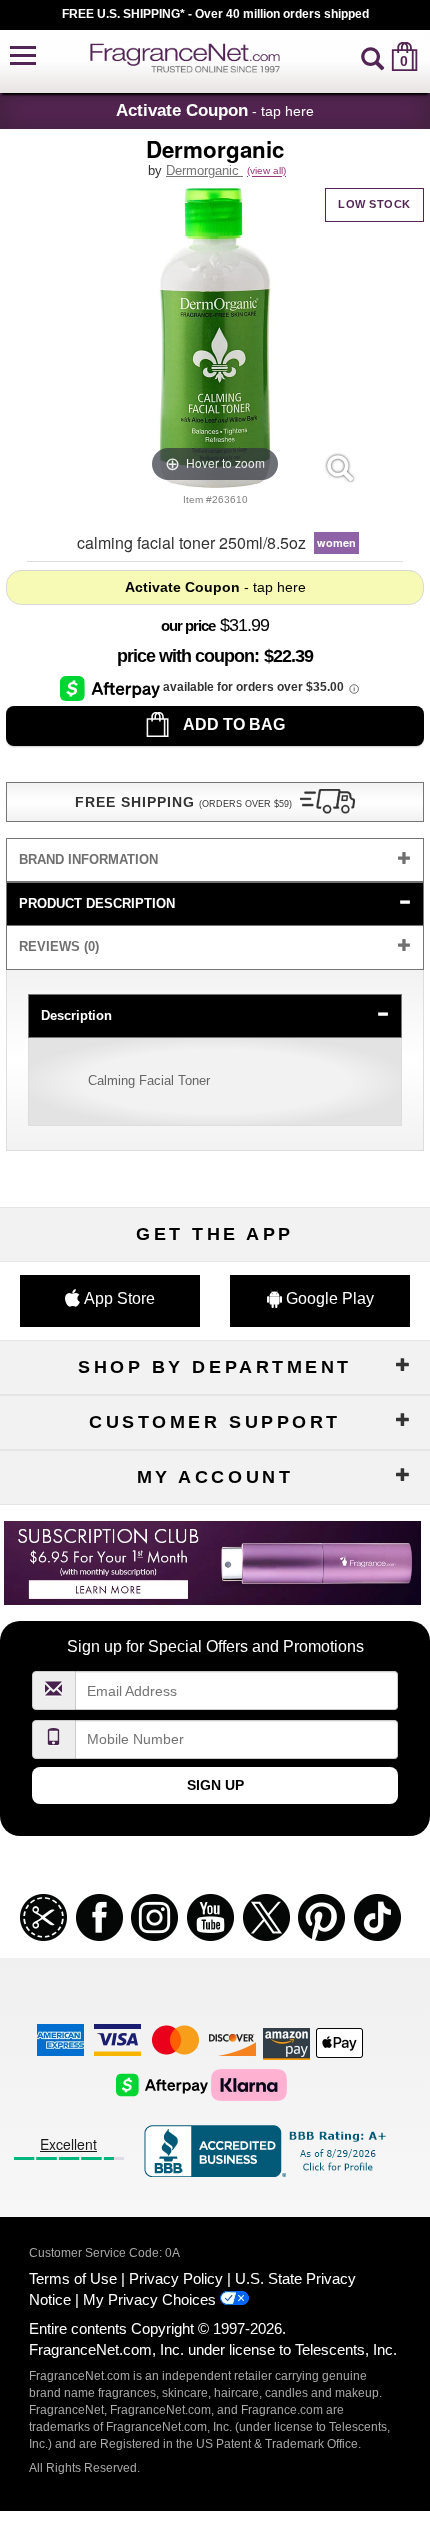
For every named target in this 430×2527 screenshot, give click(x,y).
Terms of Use (73, 2278)
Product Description (97, 903)
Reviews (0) (59, 946)
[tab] (214, 860)
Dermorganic (204, 170)
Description (76, 1015)
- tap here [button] (215, 110)
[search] (372, 56)
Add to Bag (232, 724)
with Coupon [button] (185, 656)
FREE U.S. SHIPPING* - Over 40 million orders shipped (215, 14)
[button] (23, 56)
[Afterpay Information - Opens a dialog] (111, 688)
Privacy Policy (176, 2278)
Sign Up (215, 1785)
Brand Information (88, 859)
